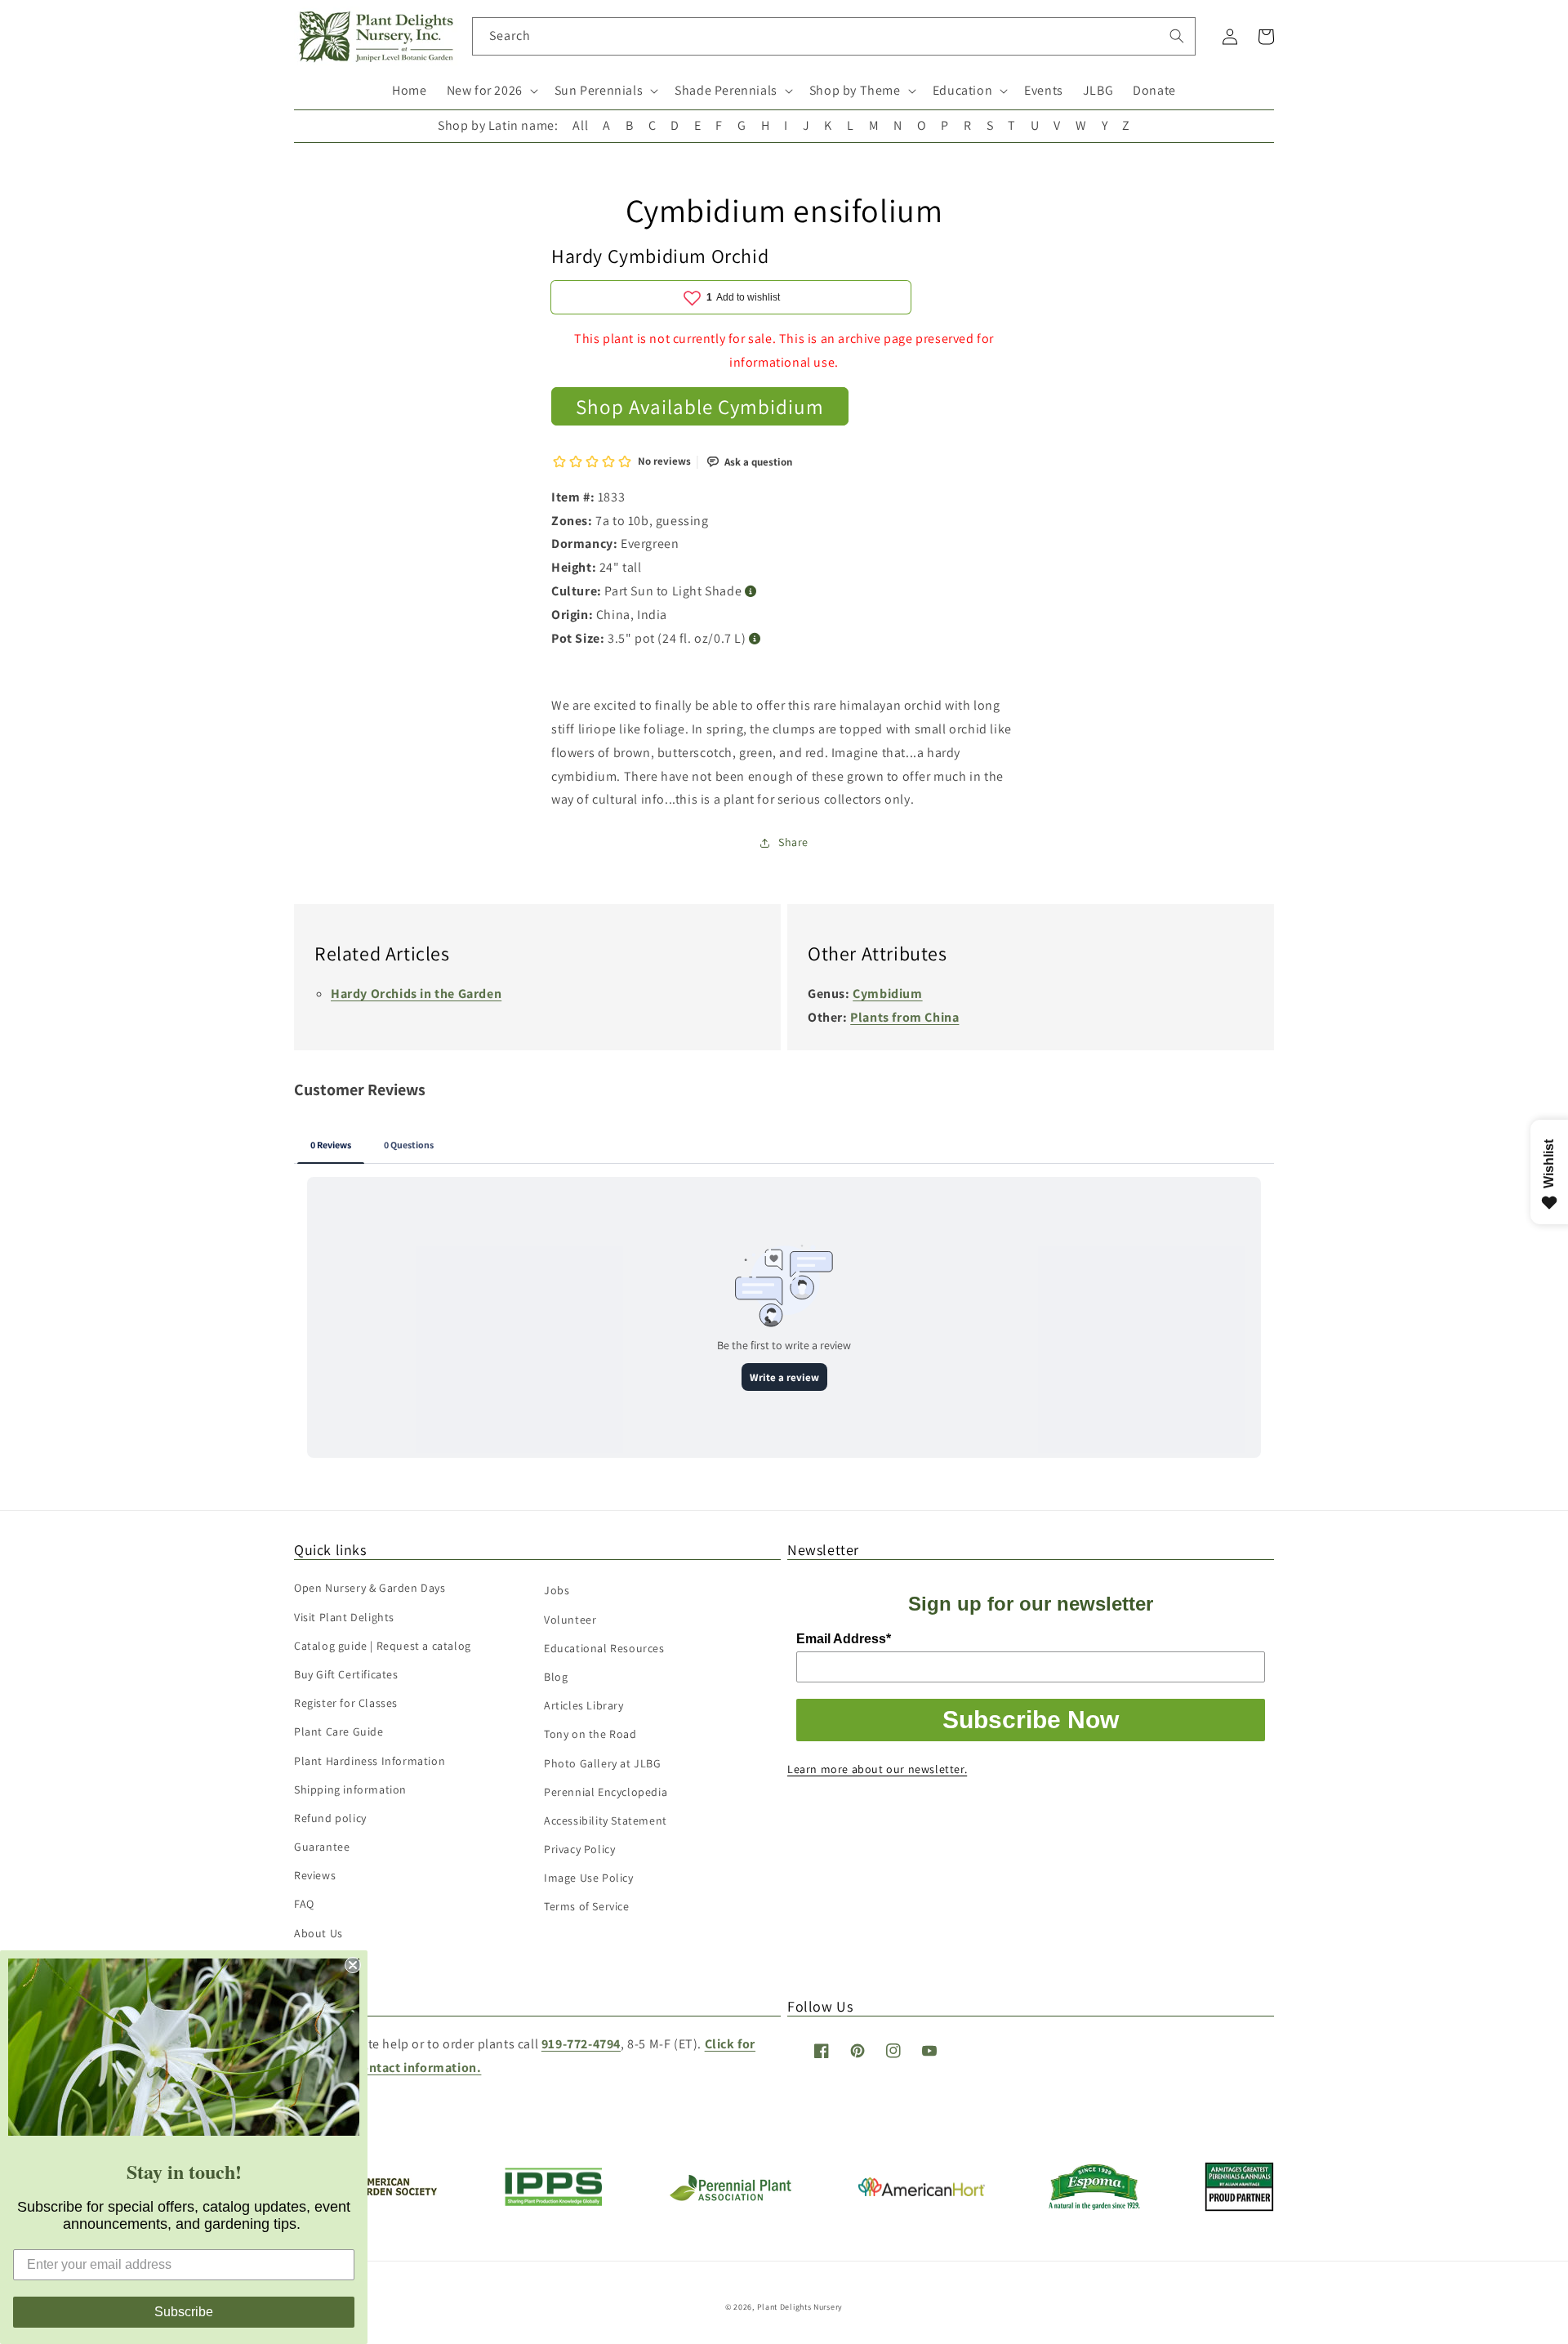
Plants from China (904, 1017)
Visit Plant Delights (344, 1617)
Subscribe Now (1031, 1720)
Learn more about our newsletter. (877, 1769)
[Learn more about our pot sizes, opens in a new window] (755, 639)
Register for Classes (346, 1703)
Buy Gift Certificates (346, 1674)
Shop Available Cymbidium (700, 406)
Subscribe (184, 2312)
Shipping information (350, 1789)
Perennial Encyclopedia (606, 1792)
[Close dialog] (353, 1965)
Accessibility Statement (606, 1820)
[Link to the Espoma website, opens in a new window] (1095, 2206)
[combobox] (834, 36)
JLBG (1098, 90)
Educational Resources (604, 1648)
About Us (318, 1933)
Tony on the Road (590, 1734)
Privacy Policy (579, 1849)
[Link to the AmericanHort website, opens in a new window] (922, 2192)
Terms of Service (587, 1906)
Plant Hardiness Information (370, 1761)
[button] (491, 91)
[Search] (1177, 36)
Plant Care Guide (339, 1731)
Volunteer (570, 1620)
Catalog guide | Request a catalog (383, 1646)
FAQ (304, 1904)
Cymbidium (887, 994)
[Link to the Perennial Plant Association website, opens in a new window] (730, 2197)
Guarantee (322, 1847)
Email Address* (844, 1639)
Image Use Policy (589, 1878)
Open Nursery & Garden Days (370, 1588)
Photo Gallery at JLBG (603, 1763)
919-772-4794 (581, 2044)
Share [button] (793, 842)
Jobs (557, 1590)
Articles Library (584, 1705)
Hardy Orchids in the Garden (416, 994)
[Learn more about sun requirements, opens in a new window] (751, 592)
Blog (556, 1677)
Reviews (315, 1875)
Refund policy (330, 1818)
